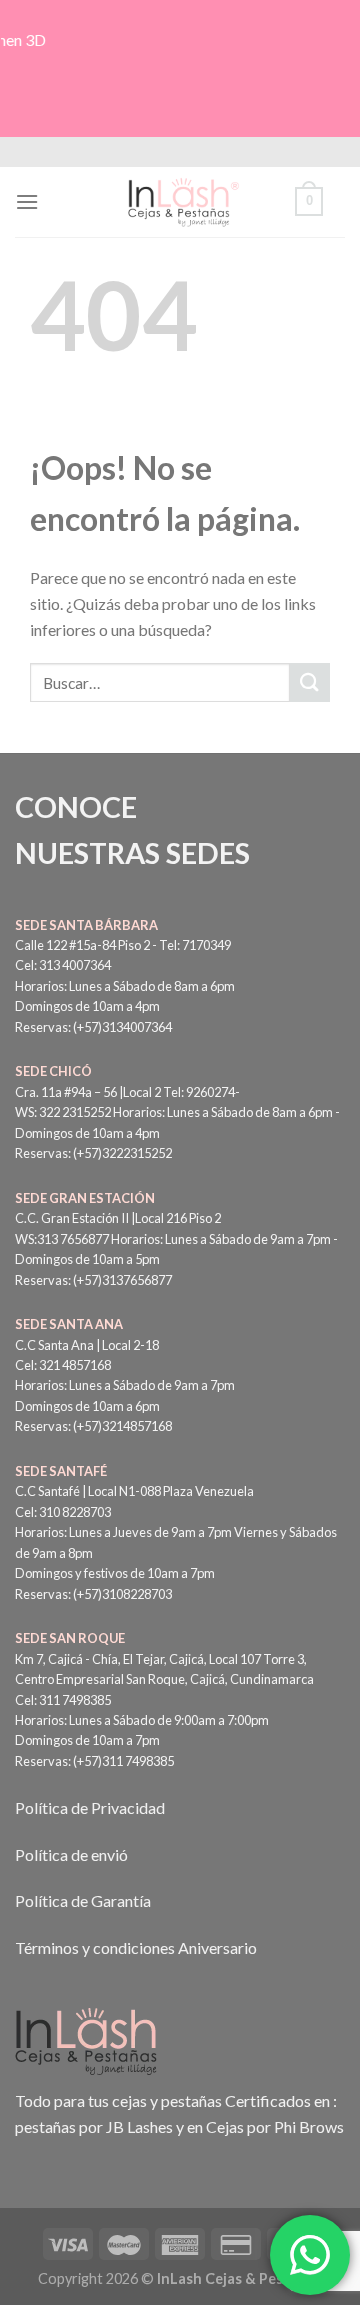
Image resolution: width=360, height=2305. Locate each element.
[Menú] (27, 201)
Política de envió (71, 1854)
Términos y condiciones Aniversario (136, 1947)
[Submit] (310, 682)
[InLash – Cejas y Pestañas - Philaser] (180, 202)
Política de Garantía (83, 1900)
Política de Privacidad (90, 1807)
